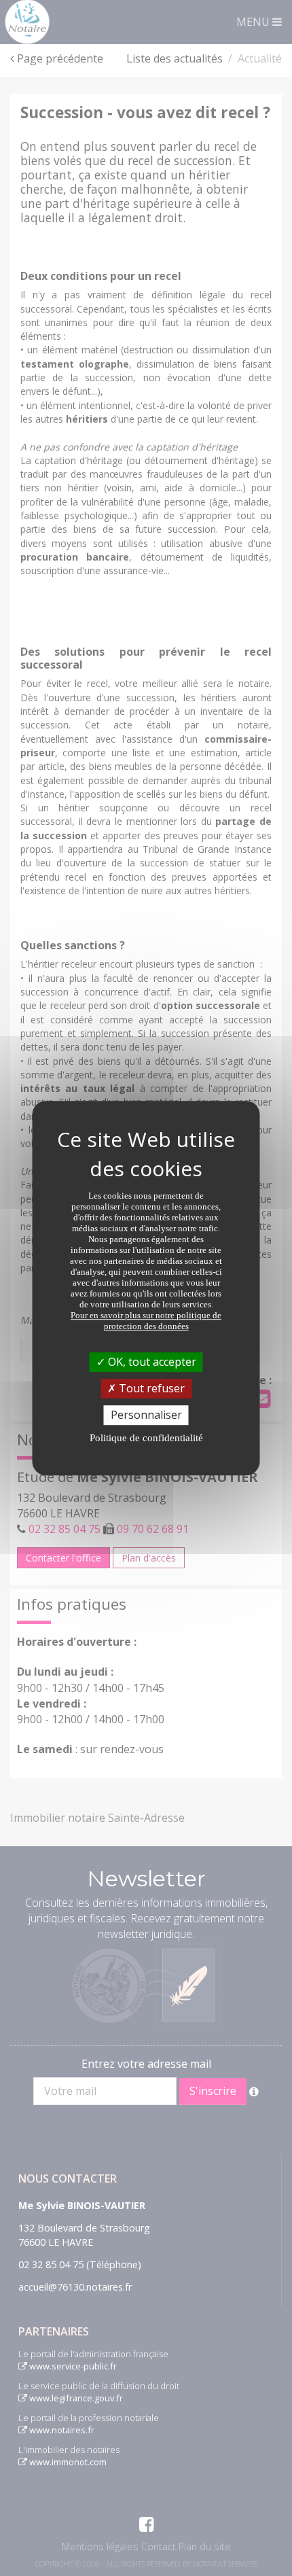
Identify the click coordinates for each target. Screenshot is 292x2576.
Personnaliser (146, 1415)
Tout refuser (150, 1388)
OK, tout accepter (151, 1362)
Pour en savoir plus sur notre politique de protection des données (146, 1321)
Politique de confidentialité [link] (146, 1438)
